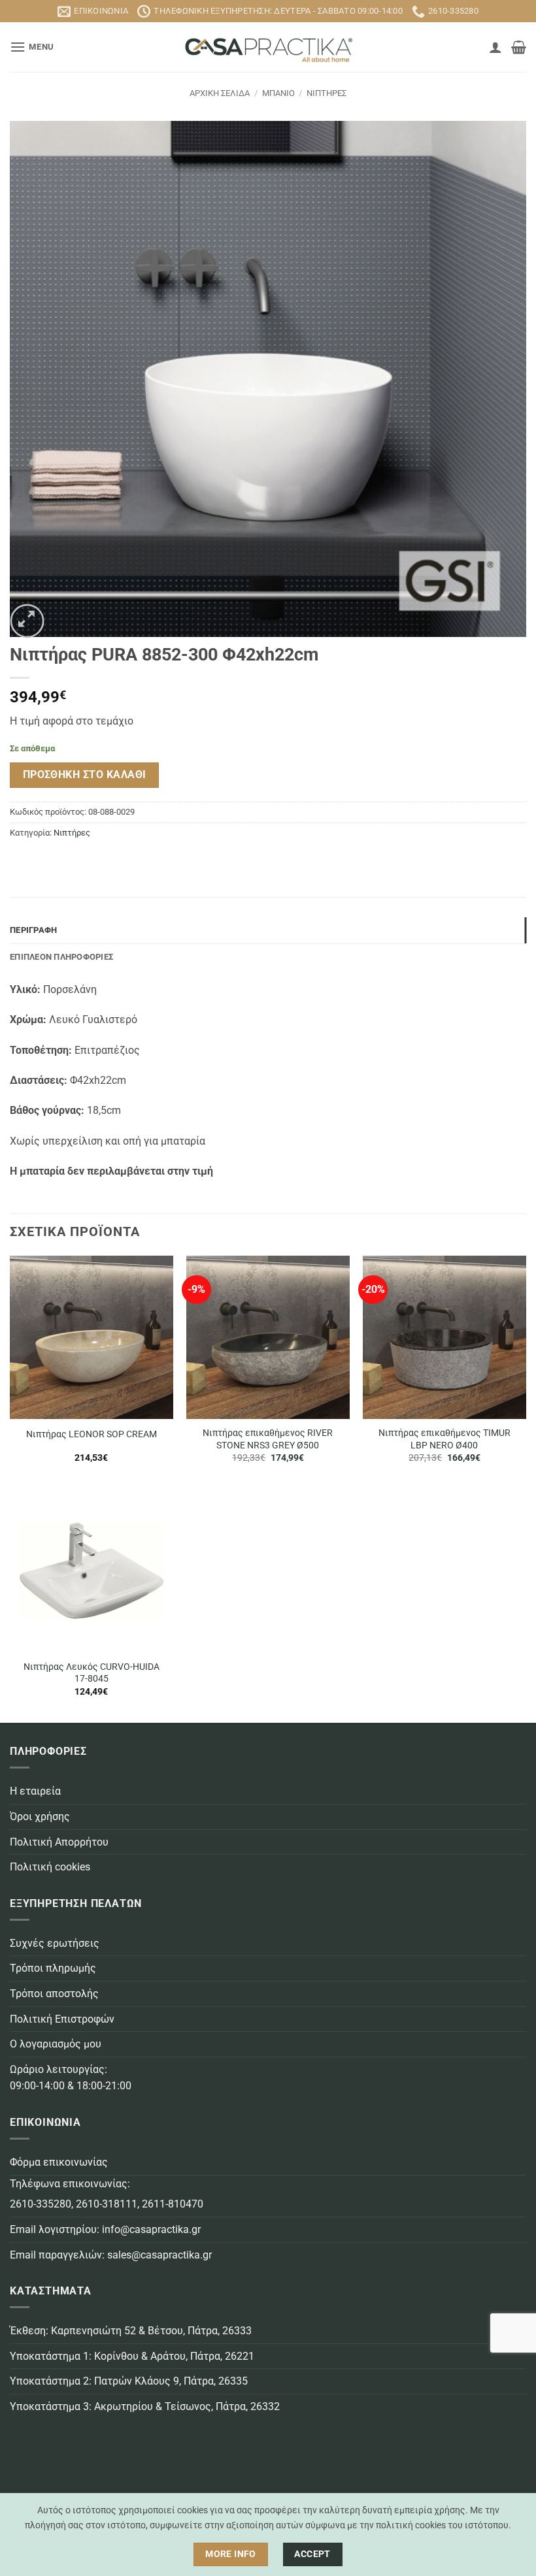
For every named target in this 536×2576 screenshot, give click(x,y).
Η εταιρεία (35, 1791)
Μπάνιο (278, 93)
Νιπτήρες (327, 93)
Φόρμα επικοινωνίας (59, 2162)
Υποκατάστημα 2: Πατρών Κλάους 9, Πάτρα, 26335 (129, 2381)
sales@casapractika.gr (159, 2255)
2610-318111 (107, 2204)
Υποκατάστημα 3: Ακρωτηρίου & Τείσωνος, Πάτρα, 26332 (145, 2406)
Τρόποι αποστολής (54, 1994)
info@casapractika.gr (151, 2229)
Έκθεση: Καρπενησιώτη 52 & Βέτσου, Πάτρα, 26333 (131, 2331)
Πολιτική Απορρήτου (59, 1842)
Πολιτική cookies (50, 1867)
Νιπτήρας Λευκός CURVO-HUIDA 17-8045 (92, 1673)
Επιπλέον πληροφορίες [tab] (61, 957)
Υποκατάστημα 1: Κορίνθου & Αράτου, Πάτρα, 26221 (132, 2356)
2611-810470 (173, 2204)
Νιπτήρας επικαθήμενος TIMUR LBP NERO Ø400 (444, 1439)
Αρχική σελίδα (220, 93)
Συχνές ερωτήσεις (55, 1943)
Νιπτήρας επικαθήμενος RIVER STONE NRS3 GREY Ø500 (268, 1439)
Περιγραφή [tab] (33, 930)
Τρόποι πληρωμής (53, 1968)
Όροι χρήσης (40, 1817)
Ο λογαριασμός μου (56, 2044)
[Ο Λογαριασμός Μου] (495, 47)
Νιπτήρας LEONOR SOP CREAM (92, 1434)
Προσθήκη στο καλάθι (85, 775)
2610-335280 (41, 2204)
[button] (32, 47)
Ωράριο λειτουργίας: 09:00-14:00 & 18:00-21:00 (71, 2078)
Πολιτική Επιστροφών (62, 2019)
